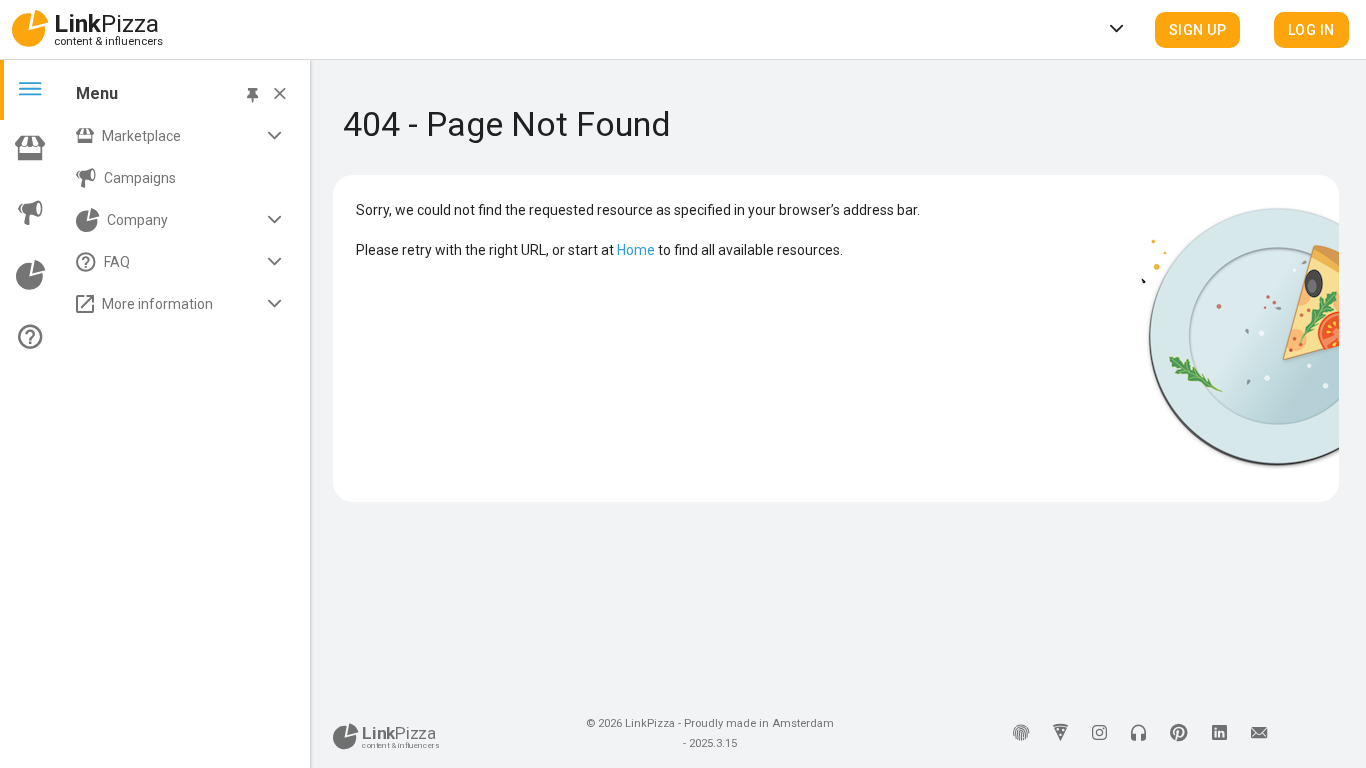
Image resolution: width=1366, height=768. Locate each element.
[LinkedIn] (1219, 734)
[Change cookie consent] (1021, 734)
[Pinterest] (1179, 734)
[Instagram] (1099, 734)
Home (636, 250)
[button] (1198, 30)
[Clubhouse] (1138, 734)
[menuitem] (182, 136)
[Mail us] (1259, 734)
